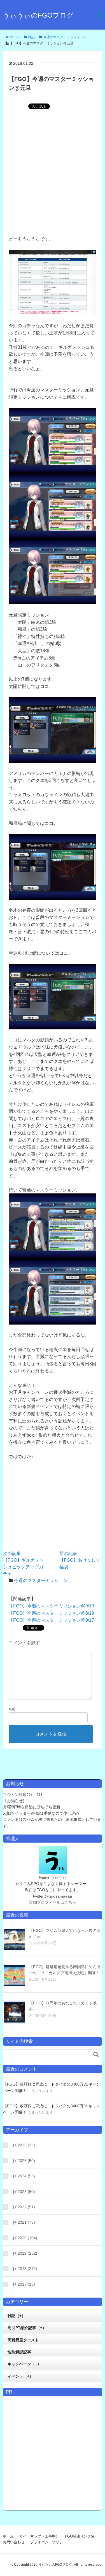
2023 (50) (24, 2192)
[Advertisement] (53, 176)
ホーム (8, 2536)
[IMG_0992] (53, 1291)
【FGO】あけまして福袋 (80, 1560)
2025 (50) (24, 2161)
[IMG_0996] (53, 282)
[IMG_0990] (53, 571)
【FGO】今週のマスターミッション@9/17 (51, 1620)
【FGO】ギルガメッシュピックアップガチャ (24, 1563)
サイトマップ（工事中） (39, 2536)
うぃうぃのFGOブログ (38, 15)
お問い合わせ (14, 2542)
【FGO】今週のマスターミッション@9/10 (51, 1606)
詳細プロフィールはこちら (53, 1902)
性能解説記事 (19, 2352)
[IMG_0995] (53, 867)
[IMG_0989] (53, 506)
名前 (12, 1709)
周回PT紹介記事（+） (27, 2328)
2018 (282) (25, 2269)
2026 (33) (24, 2145)
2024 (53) (24, 2176)
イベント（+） (20, 2376)
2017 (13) (24, 2284)
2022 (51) (24, 2207)
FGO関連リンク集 (80, 2536)
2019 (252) (25, 2253)
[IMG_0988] (53, 440)
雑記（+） (17, 2316)
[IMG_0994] (53, 730)
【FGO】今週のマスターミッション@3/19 (51, 1613)
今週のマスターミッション (41, 1580)
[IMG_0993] (53, 996)
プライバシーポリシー (48, 2542)
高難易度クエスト (23, 2340)
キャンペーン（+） (24, 2364)
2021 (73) (24, 2222)
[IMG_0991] (53, 1226)
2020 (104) (25, 2238)
